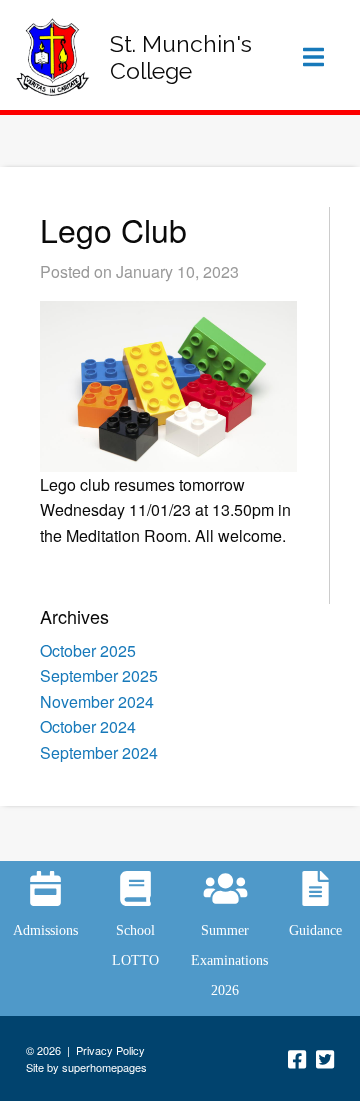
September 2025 (99, 675)
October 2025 (88, 650)
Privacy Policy (110, 1050)
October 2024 (88, 726)
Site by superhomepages (86, 1067)
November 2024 (97, 701)
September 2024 (99, 752)
